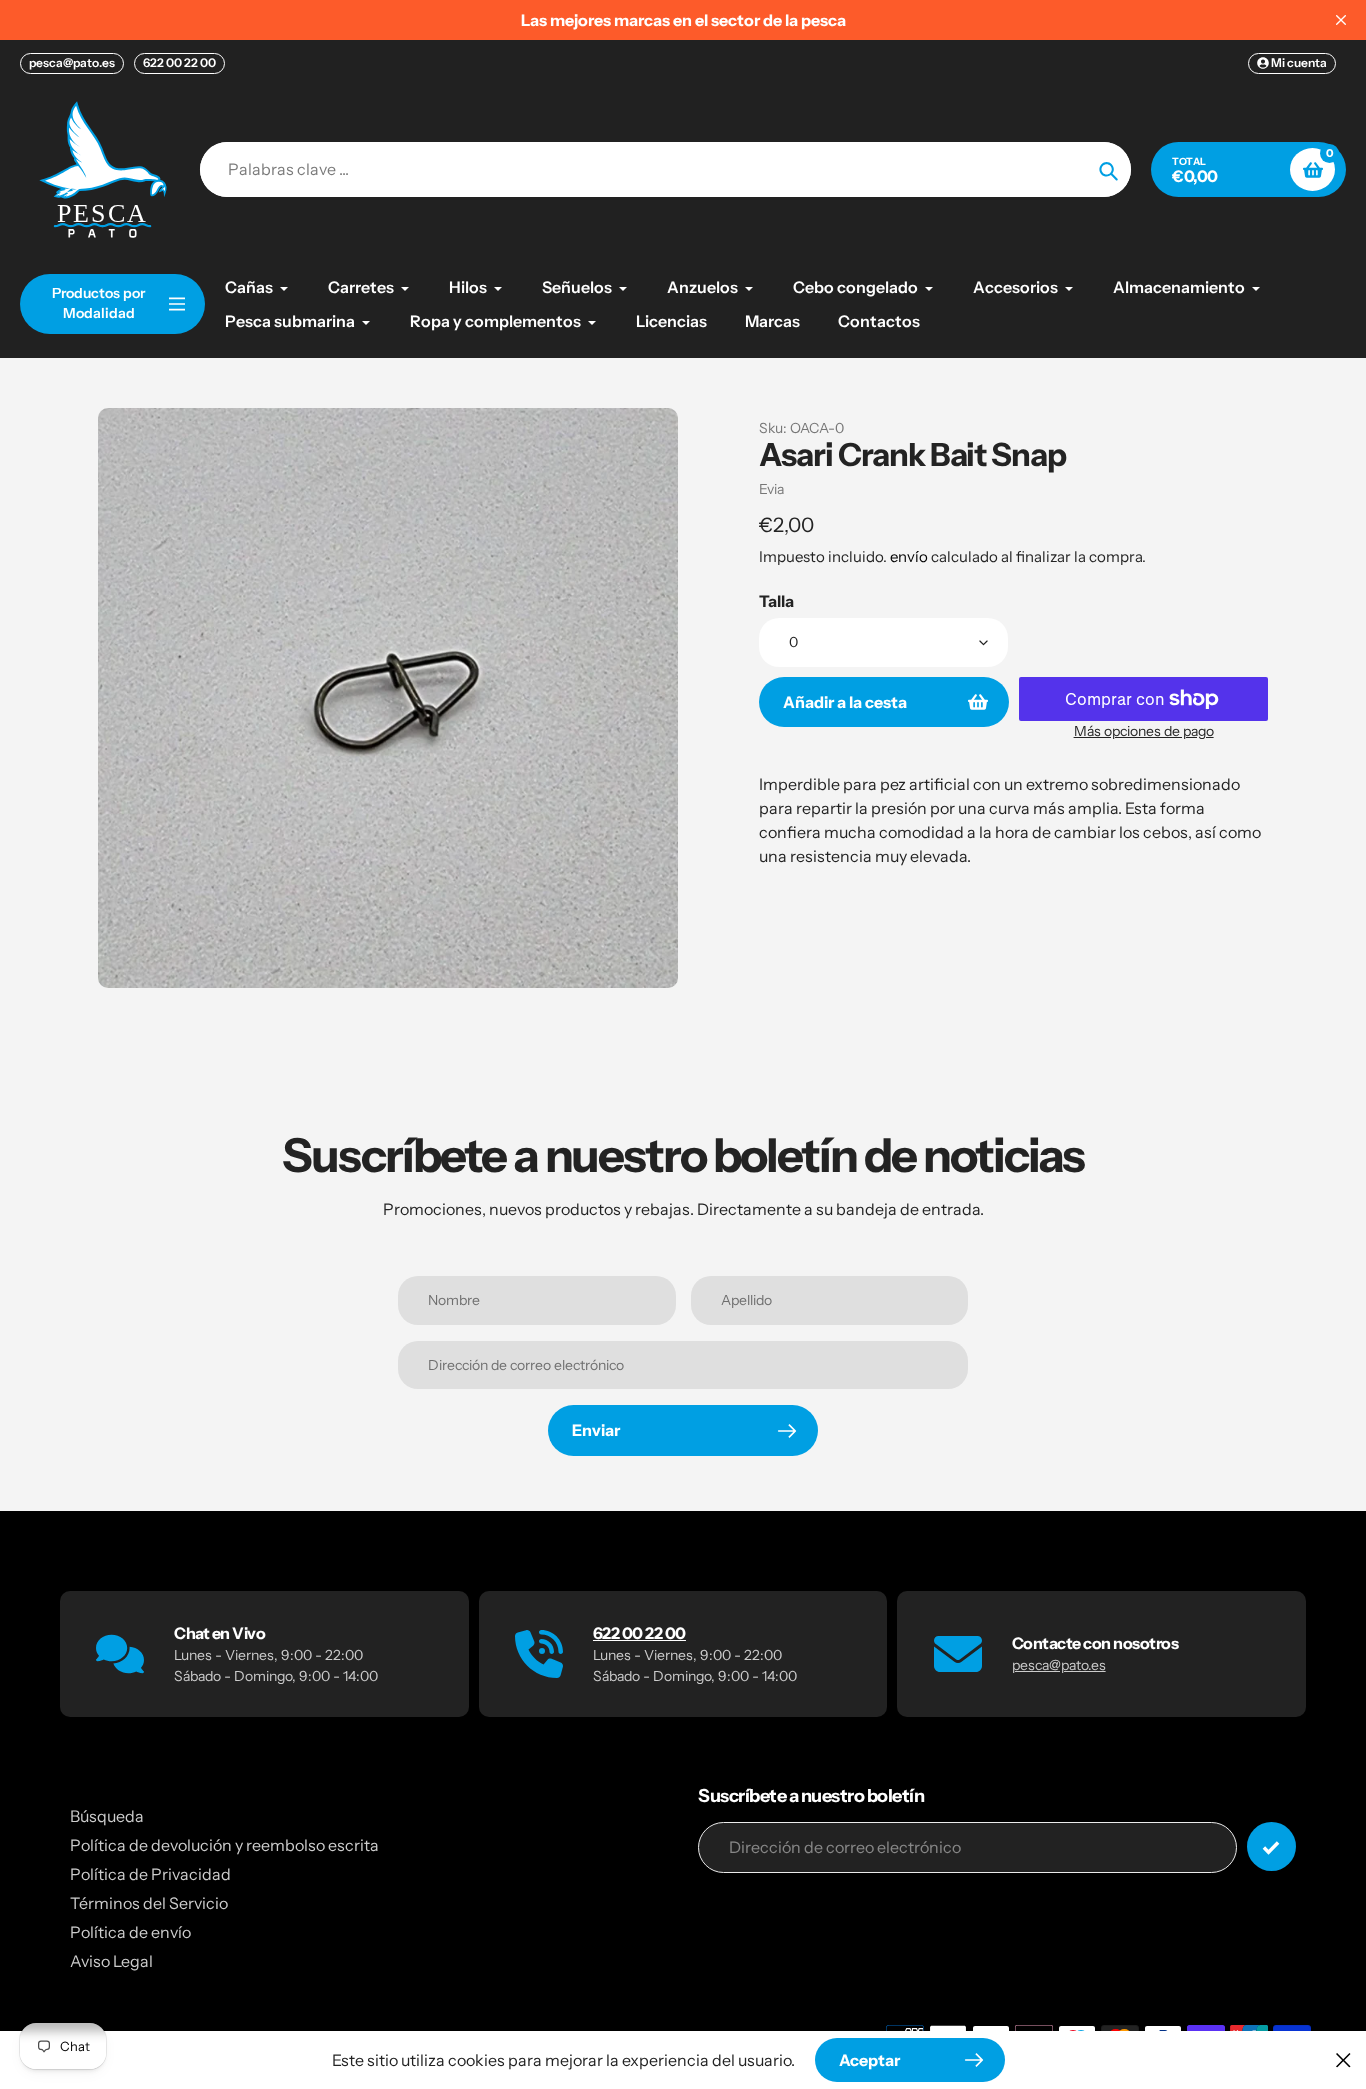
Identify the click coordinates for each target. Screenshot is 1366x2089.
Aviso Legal (111, 1961)
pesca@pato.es (72, 62)
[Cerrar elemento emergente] (1343, 2059)
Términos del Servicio (149, 1903)
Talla (776, 601)
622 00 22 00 (179, 62)
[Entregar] (1271, 1846)
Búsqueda (107, 1816)
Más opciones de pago (1144, 731)
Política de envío (130, 1932)
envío (910, 556)
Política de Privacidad (150, 1874)
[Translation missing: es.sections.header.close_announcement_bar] (1341, 20)
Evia (771, 489)
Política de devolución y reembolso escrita (224, 1845)
